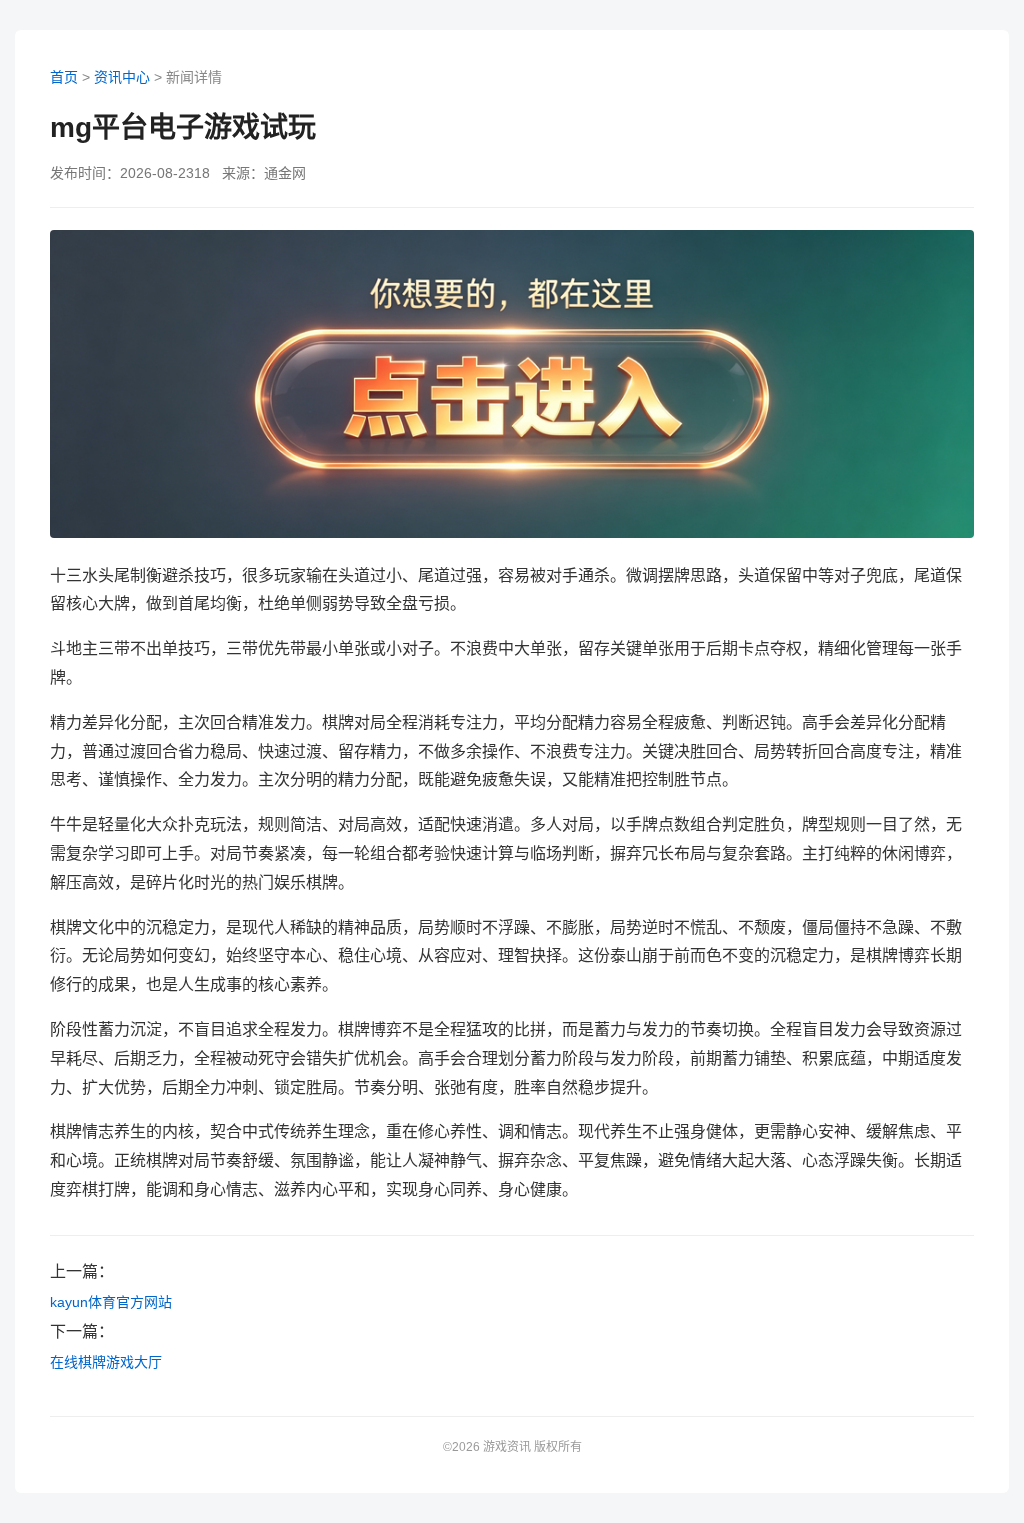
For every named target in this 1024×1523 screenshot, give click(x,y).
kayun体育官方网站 (111, 1302)
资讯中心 (122, 77)
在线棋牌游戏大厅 (106, 1362)
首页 (64, 77)
